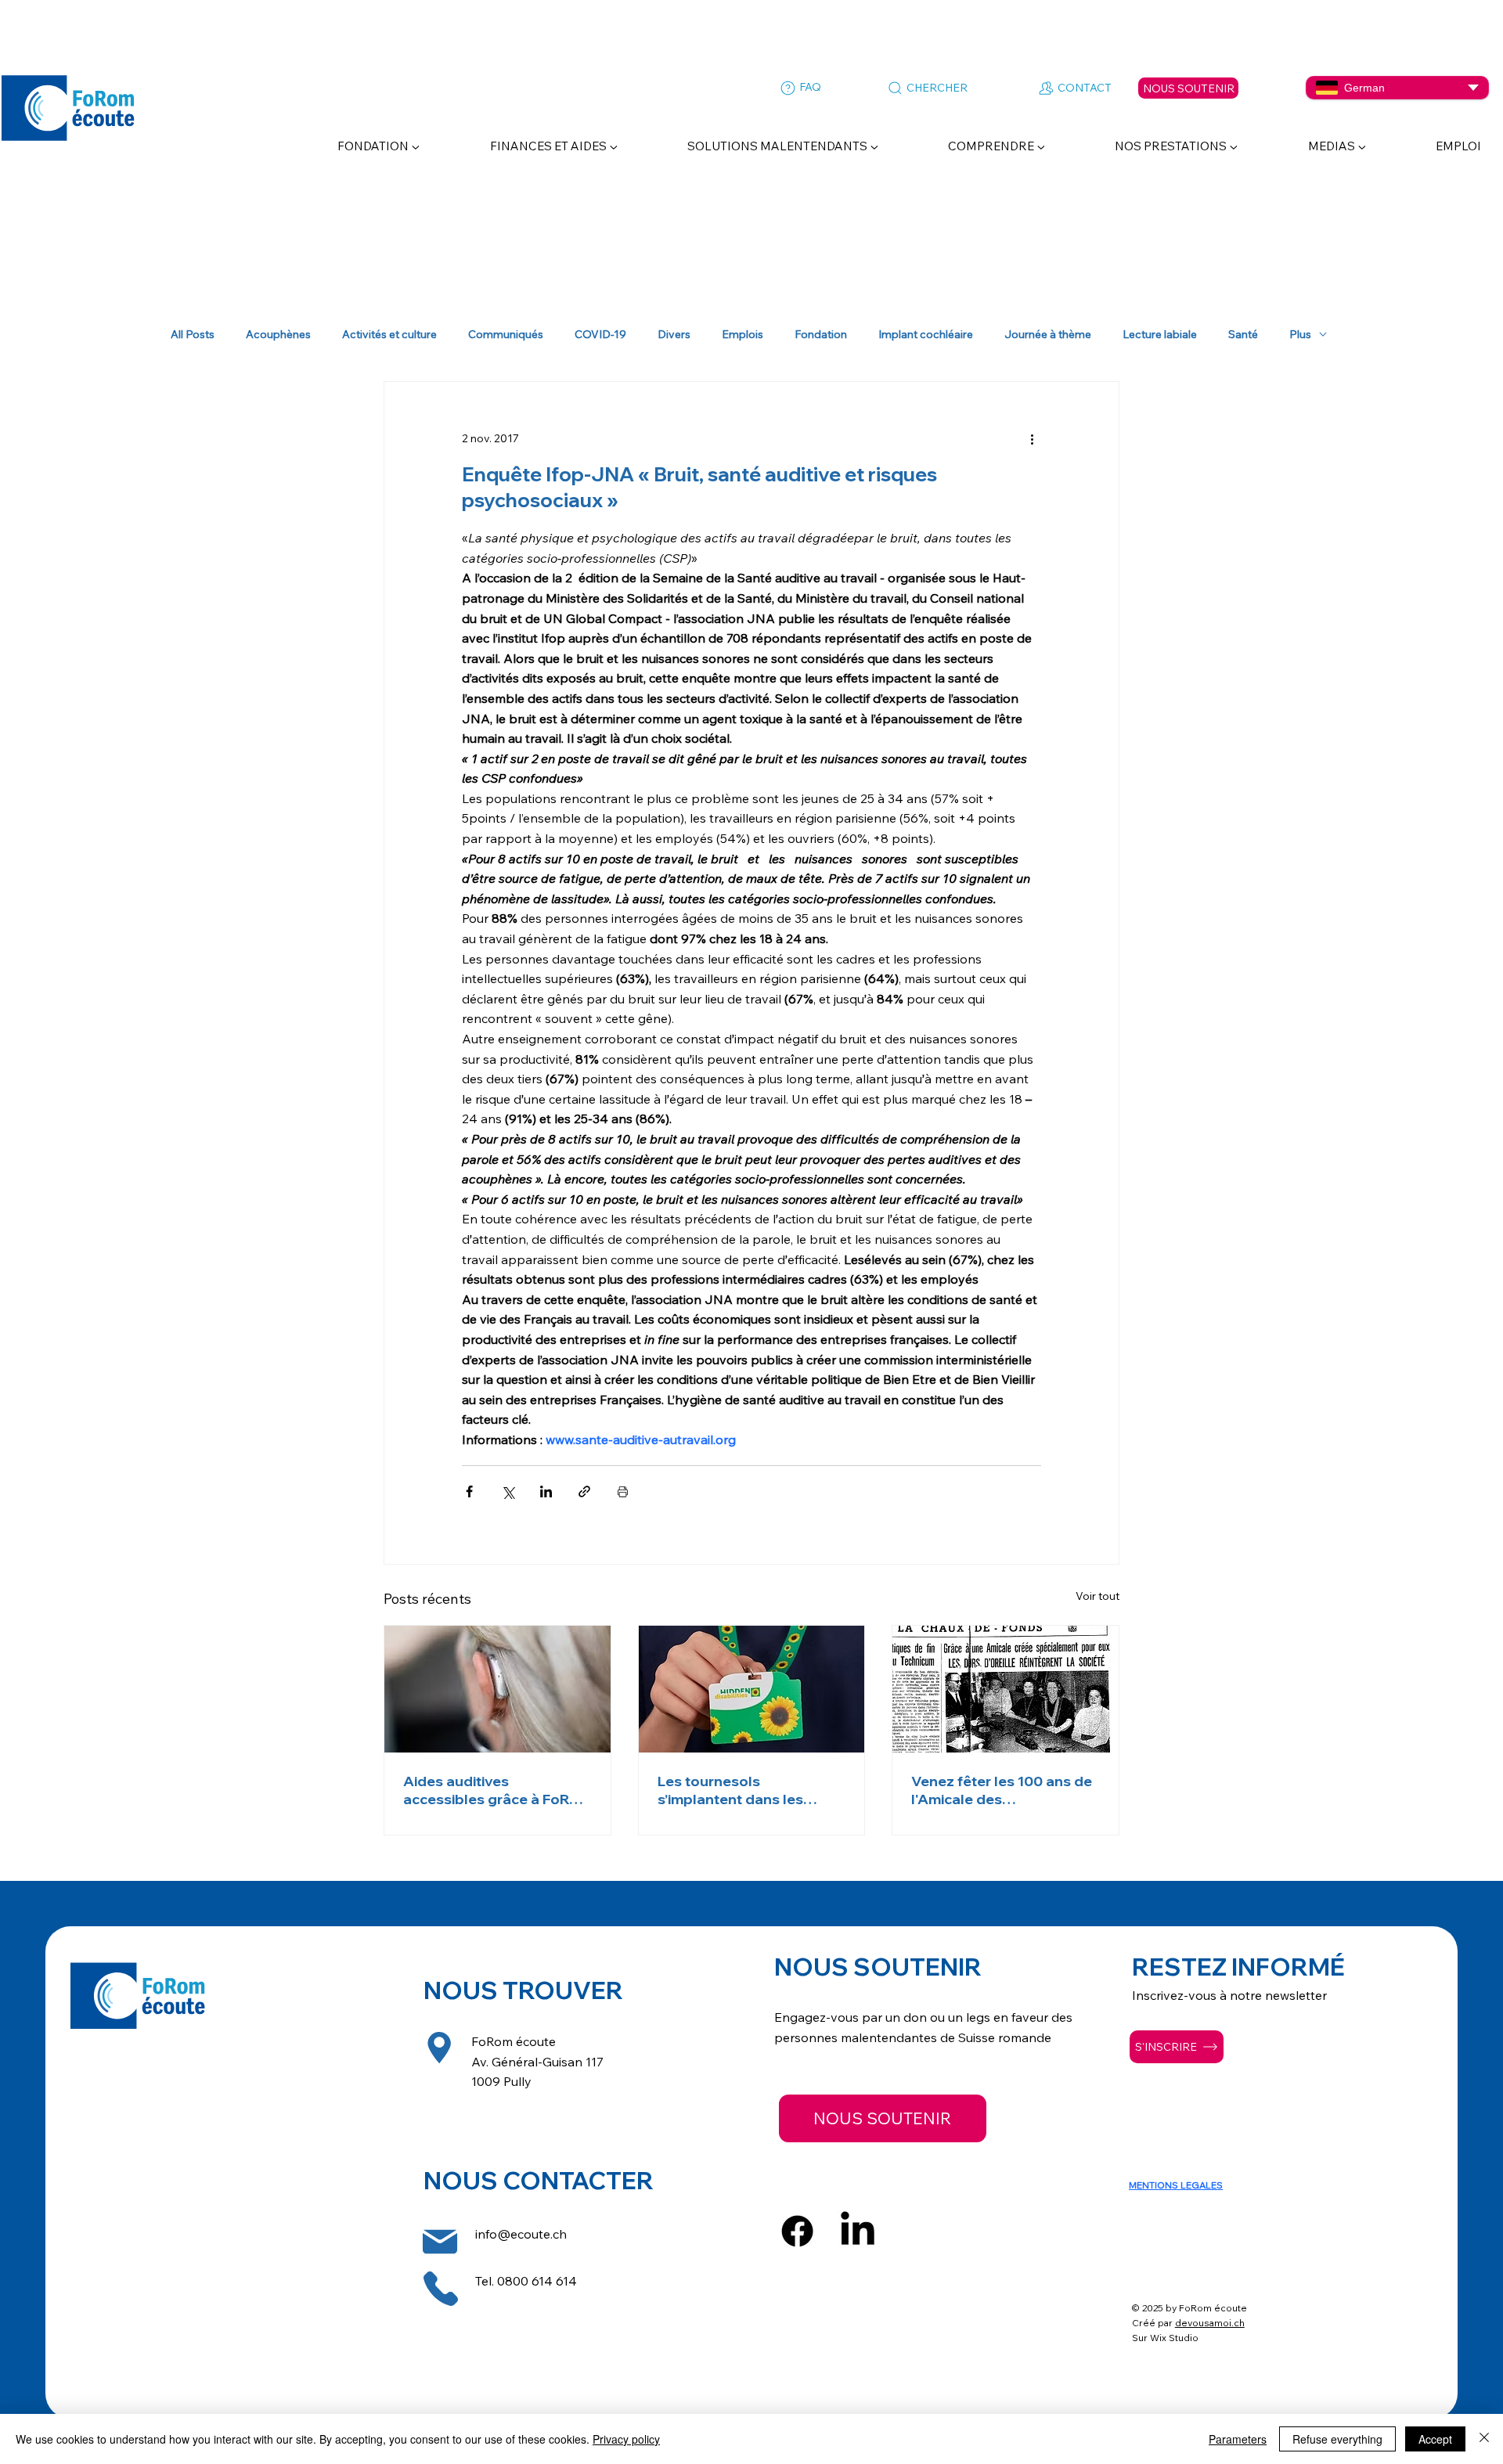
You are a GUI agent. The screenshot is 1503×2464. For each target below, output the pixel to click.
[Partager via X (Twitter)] (508, 1491)
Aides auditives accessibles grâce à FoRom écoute (497, 1790)
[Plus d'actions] (1032, 438)
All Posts (193, 335)
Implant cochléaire (926, 335)
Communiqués (506, 335)
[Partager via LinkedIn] (546, 1491)
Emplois (742, 335)
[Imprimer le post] (623, 1491)
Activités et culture (389, 335)
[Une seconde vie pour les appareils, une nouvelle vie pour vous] (497, 1689)
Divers (674, 335)
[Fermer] (1484, 2439)
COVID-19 (600, 335)
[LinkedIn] (858, 2231)
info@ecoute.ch (521, 2234)
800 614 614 (541, 2281)
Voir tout (1098, 1596)
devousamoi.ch (1210, 2323)
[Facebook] (797, 2231)
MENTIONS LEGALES (1176, 2185)
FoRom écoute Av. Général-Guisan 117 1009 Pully (537, 2061)
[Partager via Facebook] (469, 1491)
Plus (1300, 335)
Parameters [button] (1238, 2439)
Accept (1435, 2439)
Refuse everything (1337, 2439)
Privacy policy (626, 2439)
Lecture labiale (1160, 335)
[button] (354, 146)
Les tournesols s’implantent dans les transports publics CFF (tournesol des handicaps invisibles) (746, 1790)
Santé (1243, 335)
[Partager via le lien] (584, 1491)
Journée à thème (1048, 335)
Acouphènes (278, 335)
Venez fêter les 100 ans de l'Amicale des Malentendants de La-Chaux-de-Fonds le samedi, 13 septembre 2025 (1005, 1790)
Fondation (821, 335)
